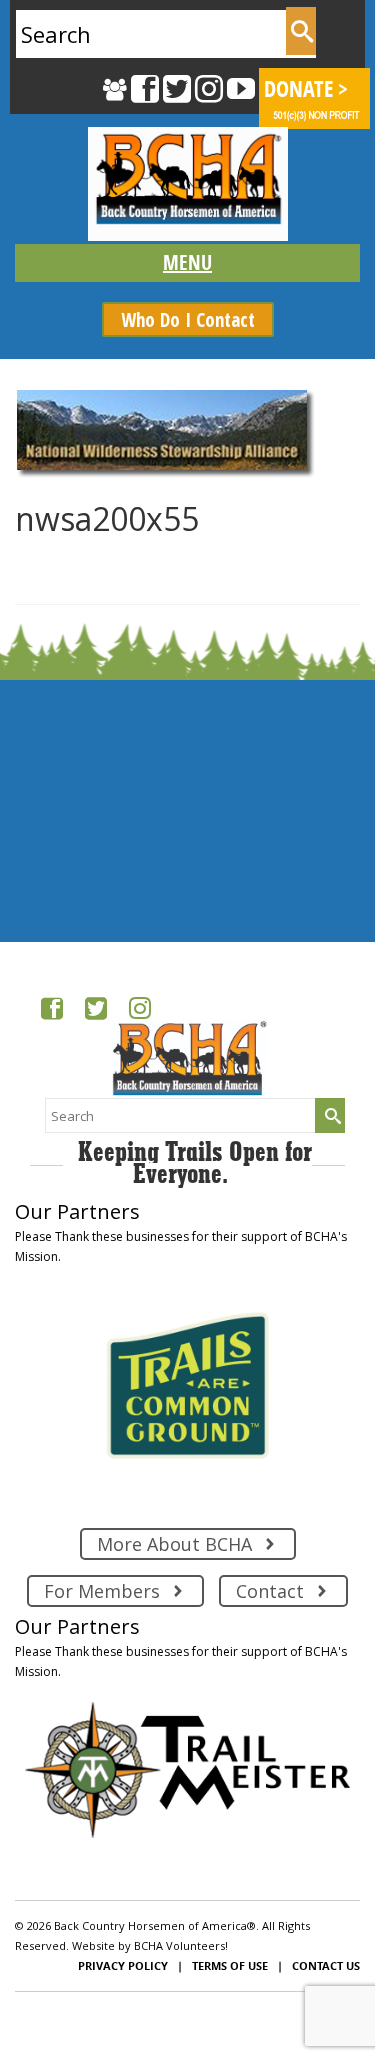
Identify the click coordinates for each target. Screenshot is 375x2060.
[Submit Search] (301, 31)
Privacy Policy (123, 1965)
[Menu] (187, 263)
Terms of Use (230, 1965)
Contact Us (326, 1965)
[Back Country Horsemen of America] (187, 184)
